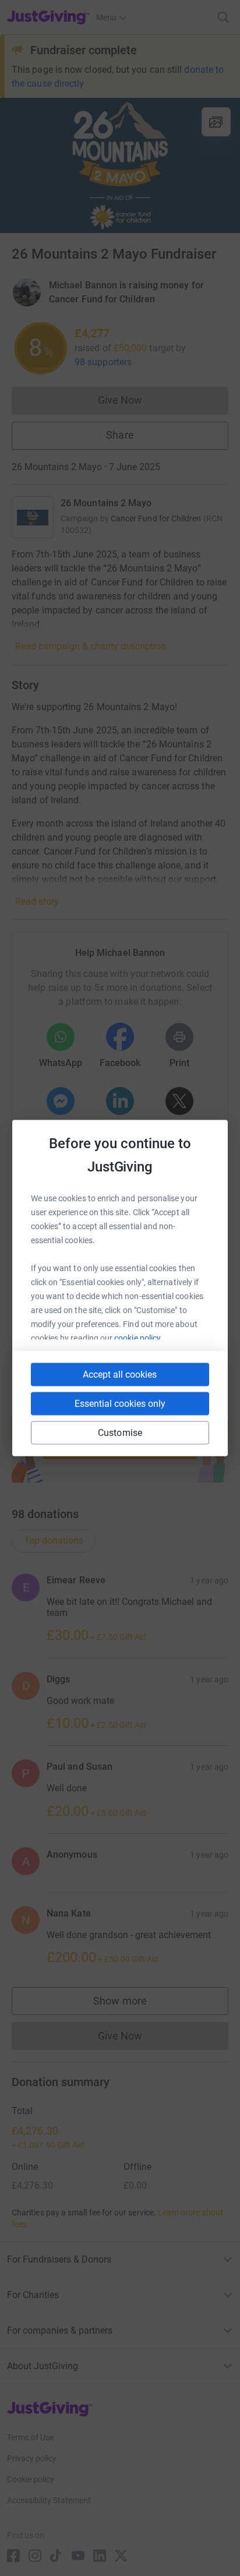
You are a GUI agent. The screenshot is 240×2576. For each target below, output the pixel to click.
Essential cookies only (120, 1404)
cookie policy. (138, 1338)
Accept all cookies (120, 1375)
